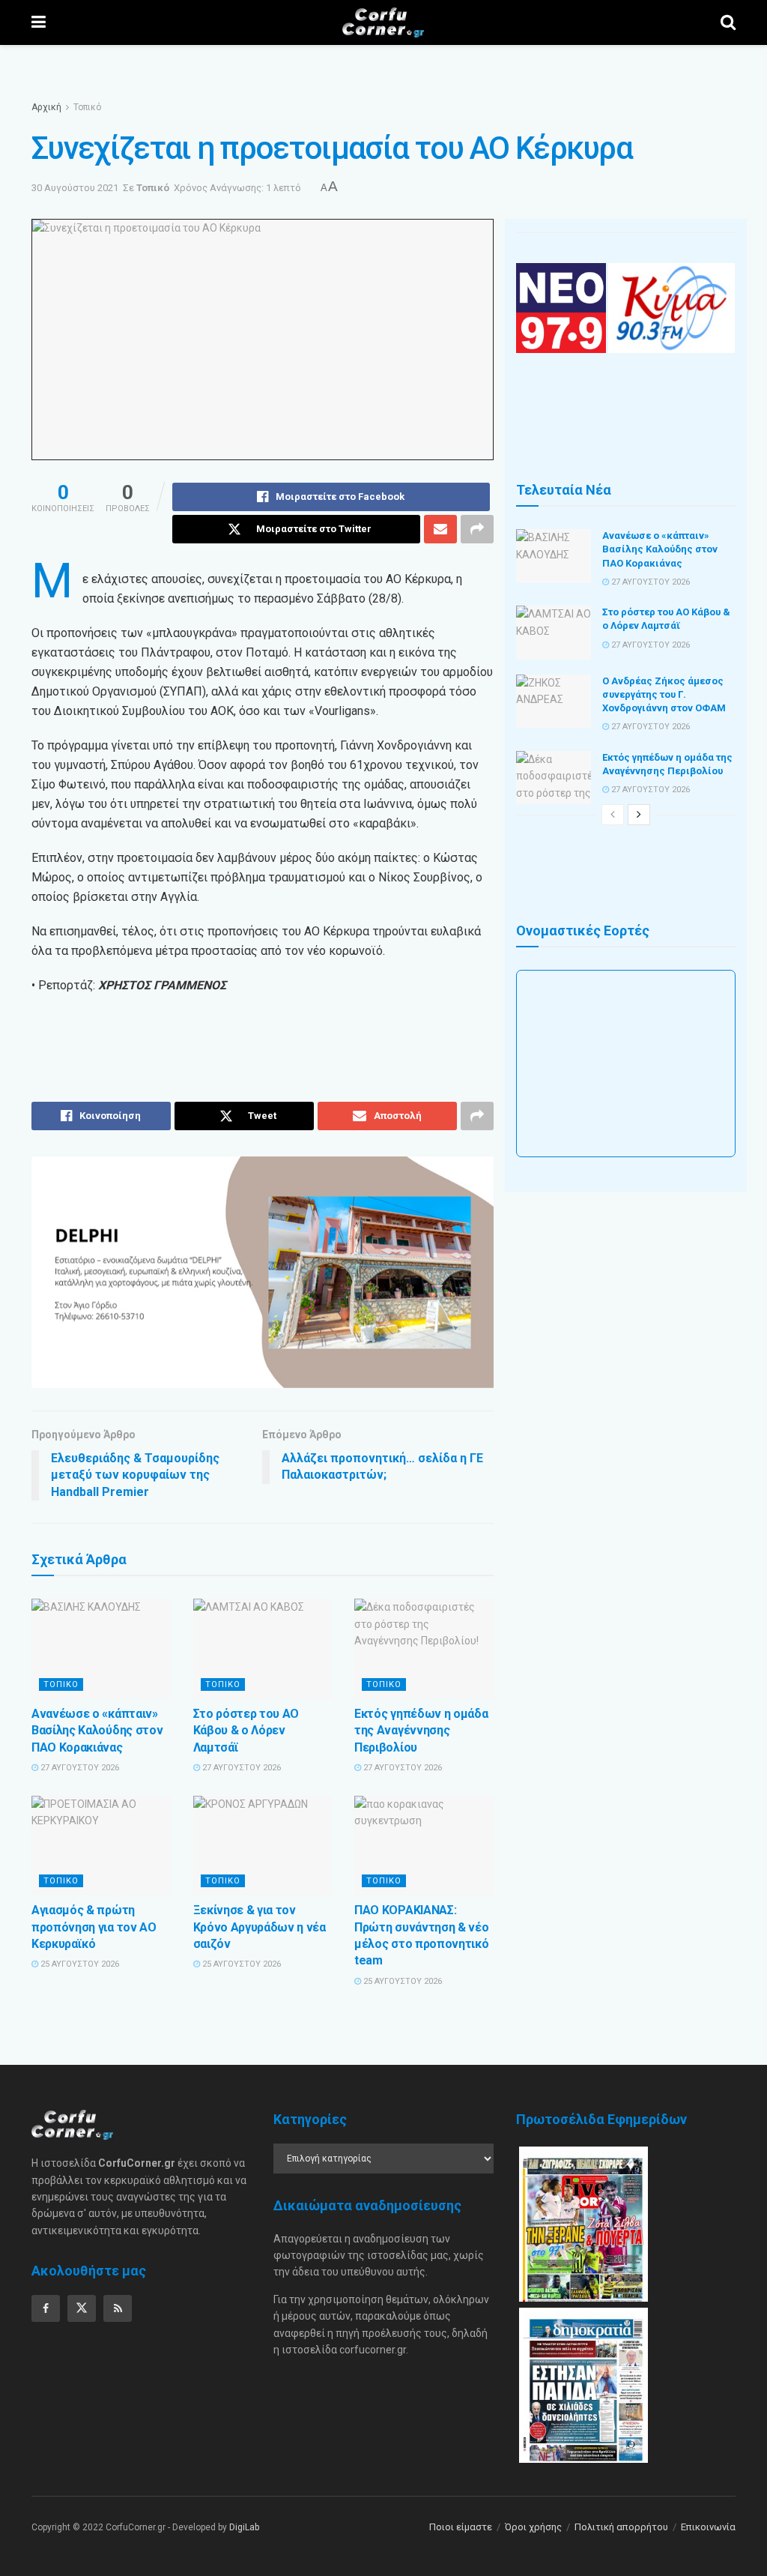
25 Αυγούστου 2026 (79, 1964)
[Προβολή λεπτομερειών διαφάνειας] (263, 1272)
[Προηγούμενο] (613, 815)
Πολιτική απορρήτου (621, 2527)
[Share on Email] (440, 529)
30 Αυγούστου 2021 (75, 188)
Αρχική (46, 107)
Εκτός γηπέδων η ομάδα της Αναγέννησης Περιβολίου (421, 1731)
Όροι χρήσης (533, 2527)
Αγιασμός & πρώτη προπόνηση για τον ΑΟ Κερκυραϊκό (94, 1927)
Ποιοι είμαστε (461, 2527)
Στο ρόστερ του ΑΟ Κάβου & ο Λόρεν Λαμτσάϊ (246, 1731)
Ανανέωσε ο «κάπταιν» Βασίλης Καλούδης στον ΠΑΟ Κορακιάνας (97, 1731)
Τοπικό (87, 107)
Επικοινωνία (708, 2527)
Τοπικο (61, 1684)
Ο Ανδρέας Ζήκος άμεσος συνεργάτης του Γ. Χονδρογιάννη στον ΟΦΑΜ (664, 694)
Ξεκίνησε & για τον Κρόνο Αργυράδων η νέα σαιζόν (260, 1927)
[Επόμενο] (639, 815)
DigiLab (244, 2527)
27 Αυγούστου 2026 (79, 1768)
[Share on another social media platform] (477, 529)
